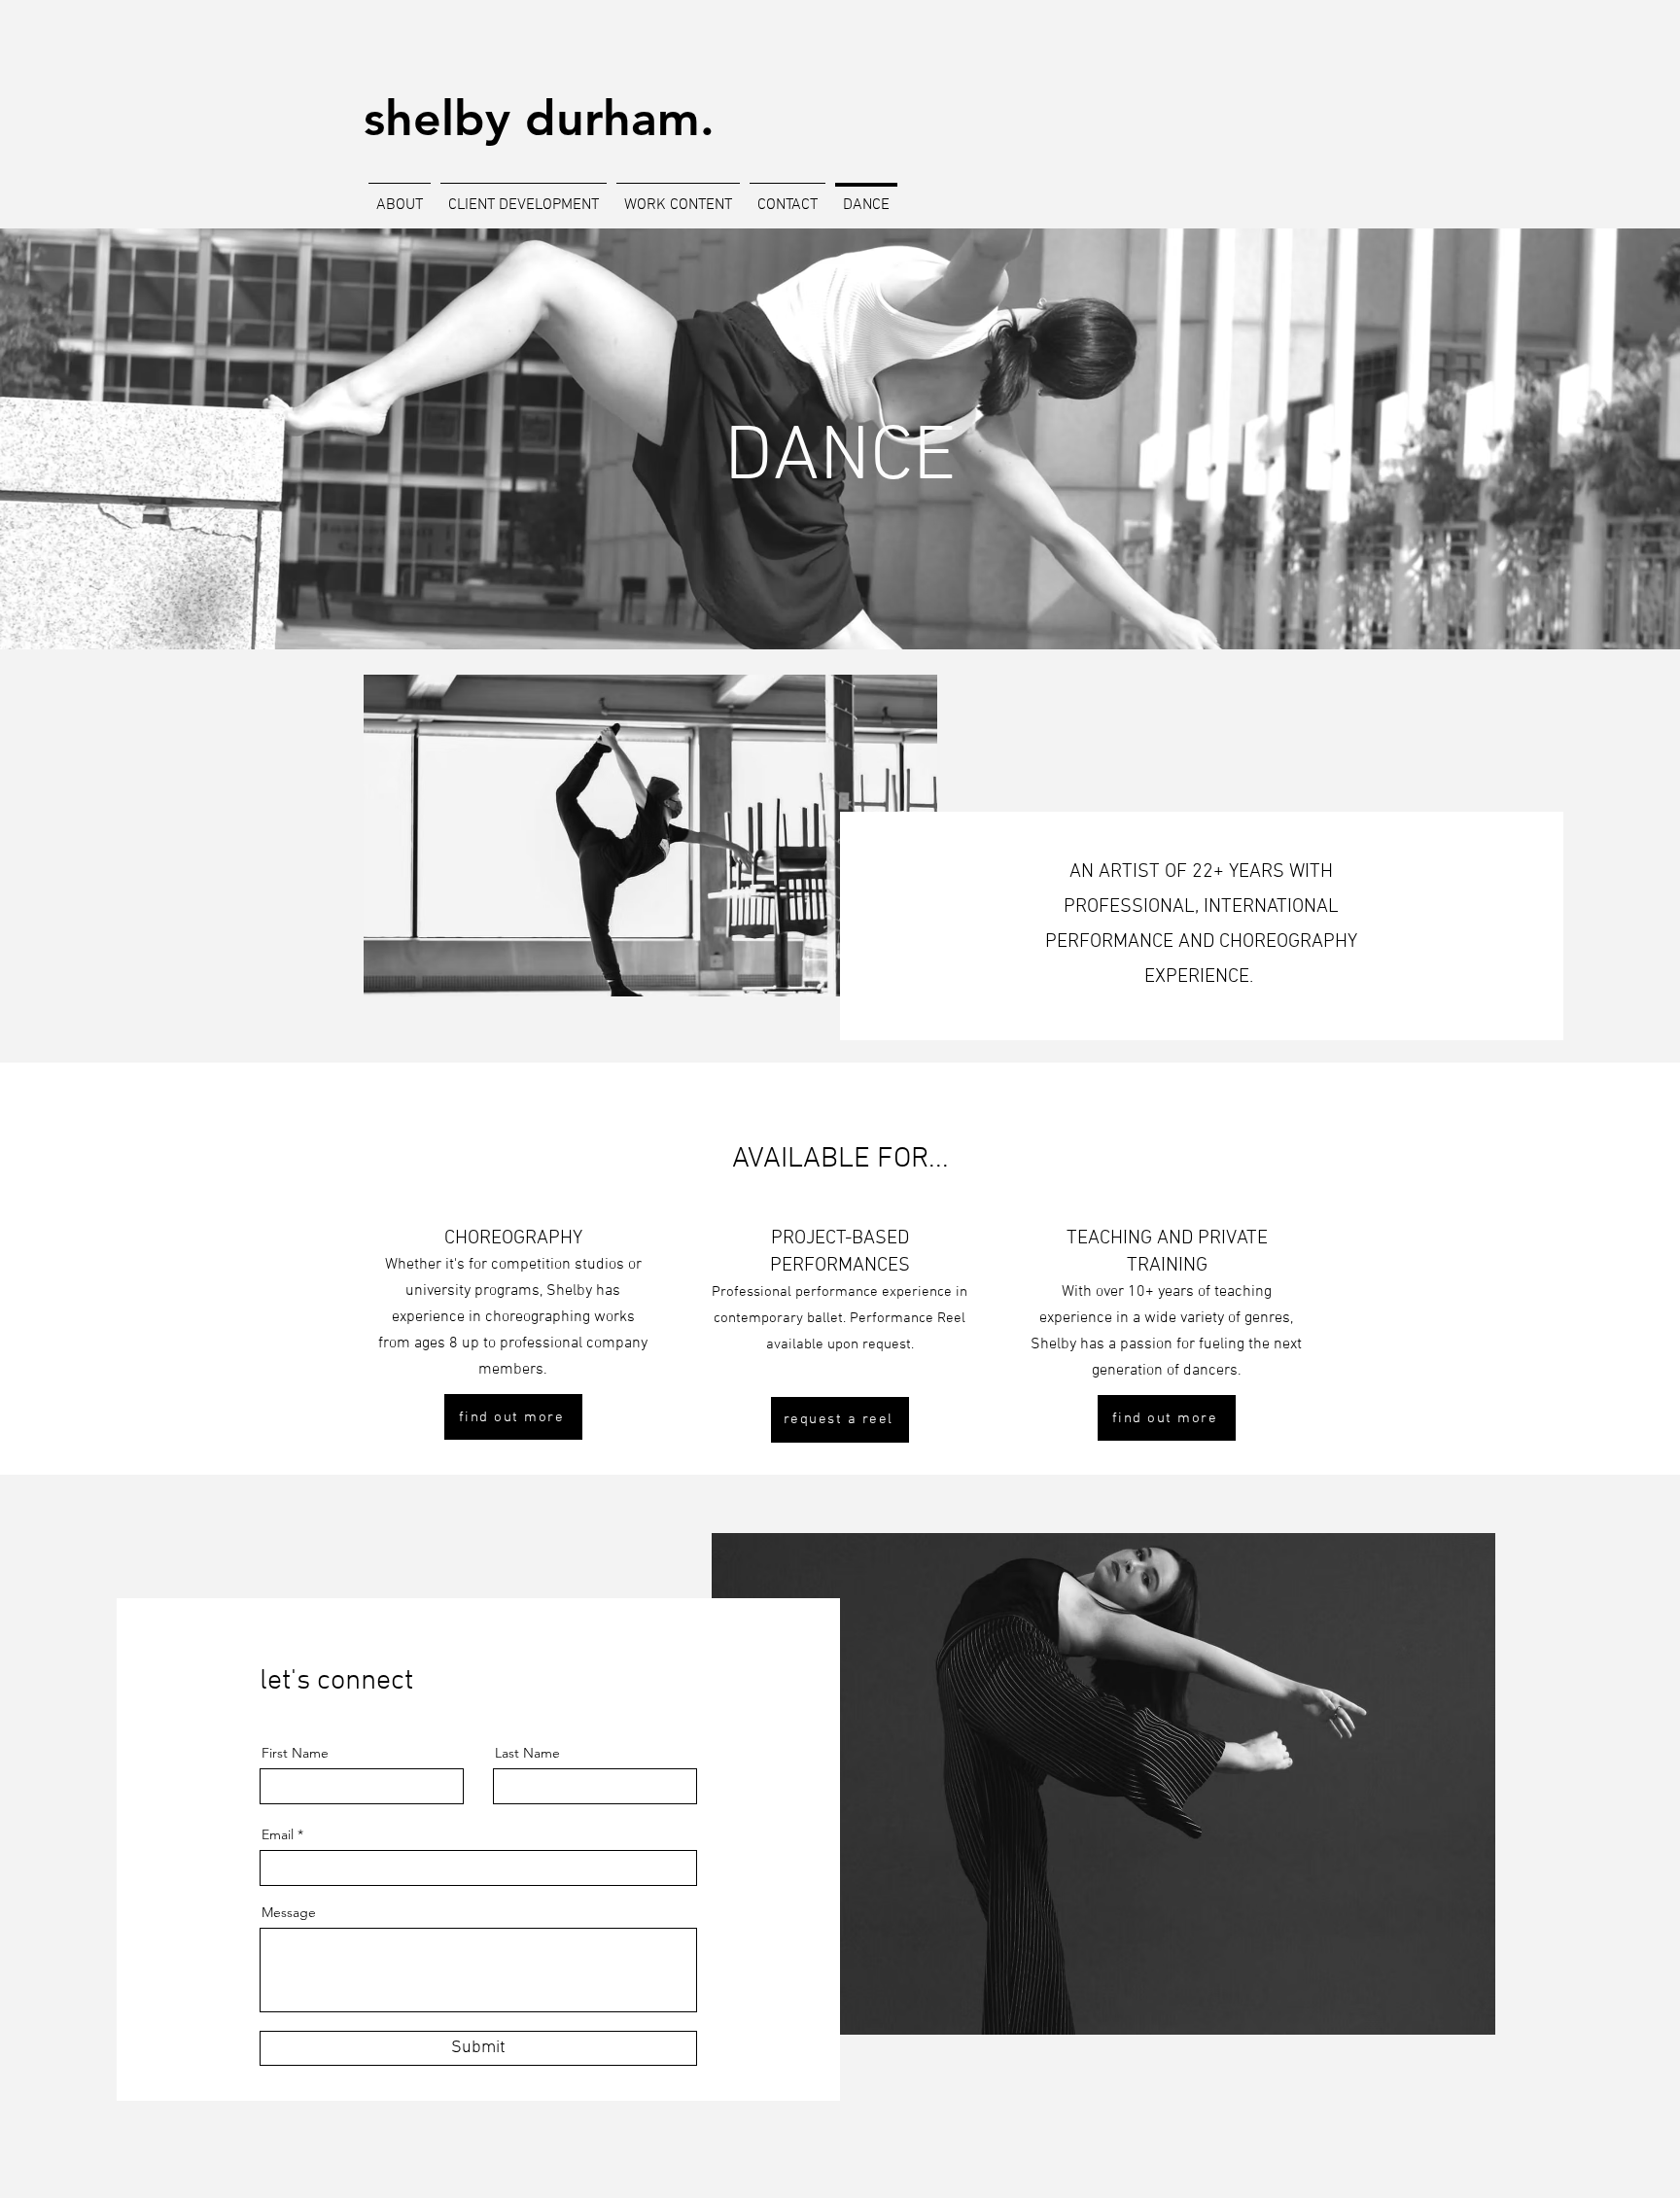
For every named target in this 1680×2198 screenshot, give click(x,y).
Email (278, 1834)
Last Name (527, 1753)
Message (289, 1912)
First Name (295, 1753)
